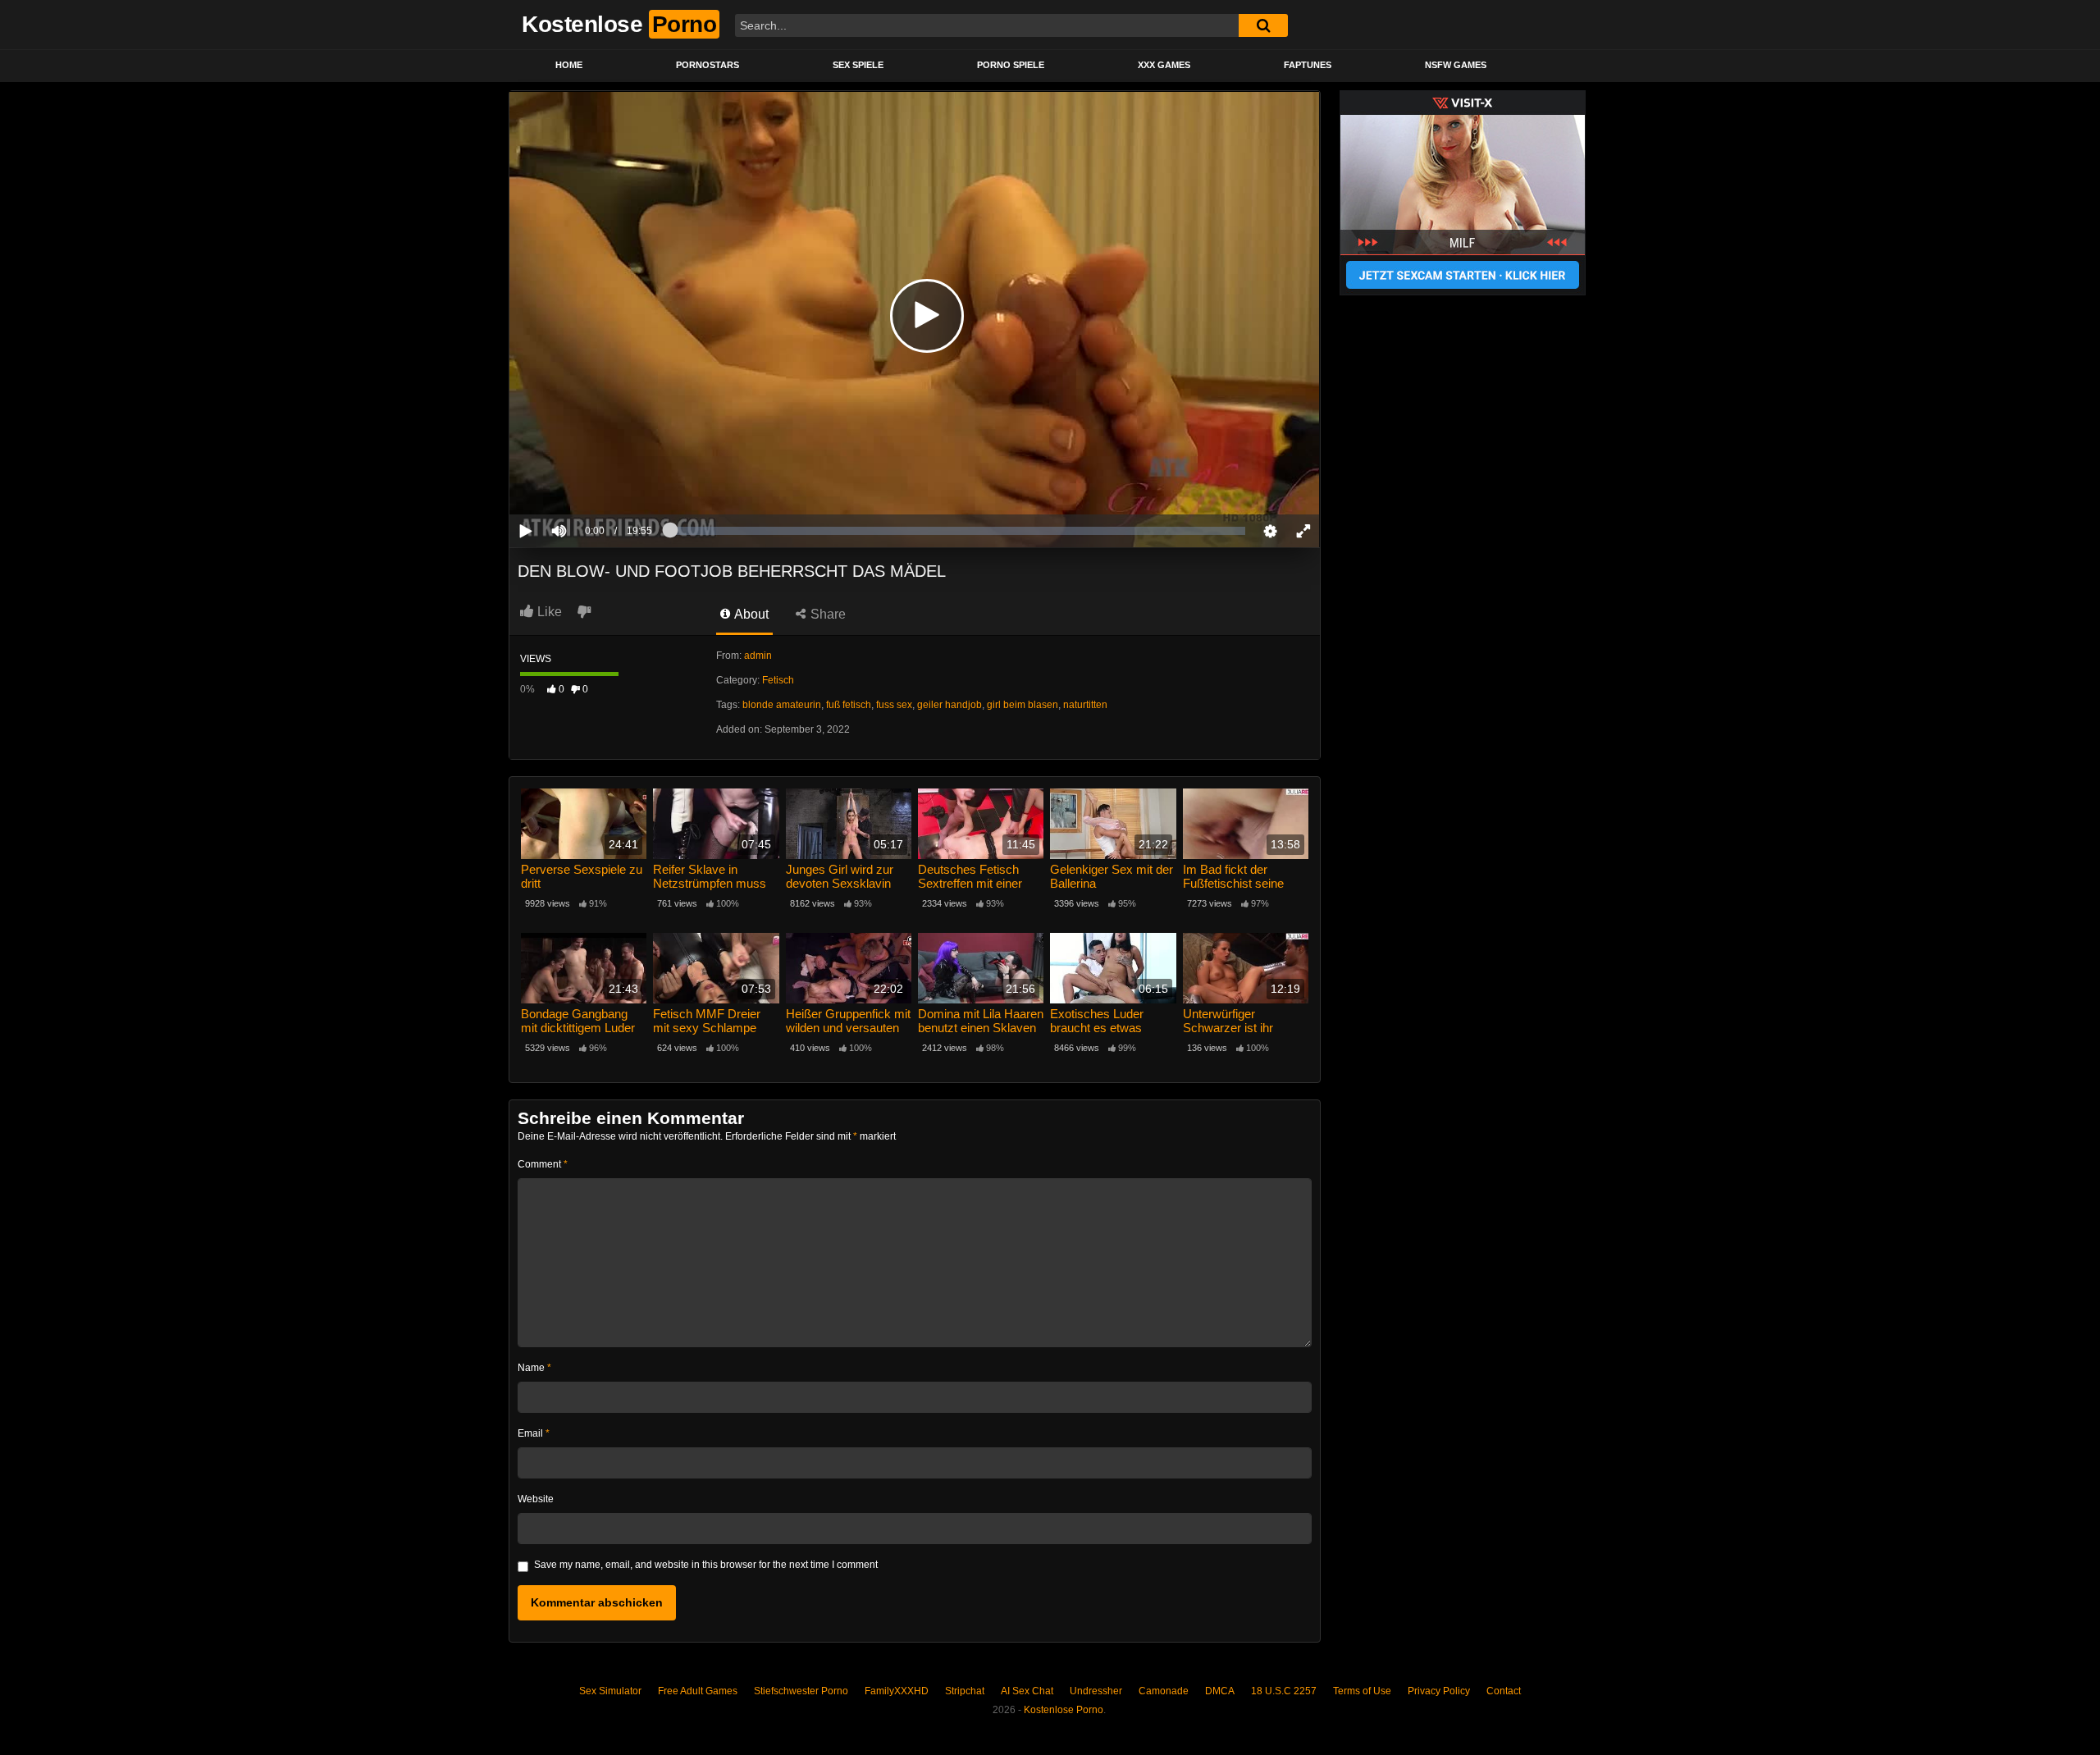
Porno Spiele (1011, 65)
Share (826, 614)
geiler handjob (950, 705)
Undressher (1096, 1691)
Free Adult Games (698, 1691)
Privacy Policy (1439, 1691)
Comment (543, 1164)
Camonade (1164, 1691)
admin (758, 656)
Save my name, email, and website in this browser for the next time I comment (706, 1565)
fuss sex (894, 705)
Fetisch (778, 680)
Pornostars (708, 65)
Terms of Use (1362, 1691)
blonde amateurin (782, 705)
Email (534, 1433)
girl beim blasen (1023, 705)
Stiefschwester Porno (801, 1691)
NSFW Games (1456, 65)
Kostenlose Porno (1064, 1710)
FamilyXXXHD (897, 1691)
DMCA (1220, 1691)
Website (536, 1499)
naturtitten (1085, 705)
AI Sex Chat (1027, 1691)
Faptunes (1308, 65)
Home (569, 65)
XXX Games (1164, 65)
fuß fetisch (849, 705)
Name (534, 1368)
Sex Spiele (858, 65)
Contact (1504, 1691)
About (750, 614)
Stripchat (965, 1691)
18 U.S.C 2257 (1284, 1691)
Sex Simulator (610, 1691)
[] (1263, 25)
